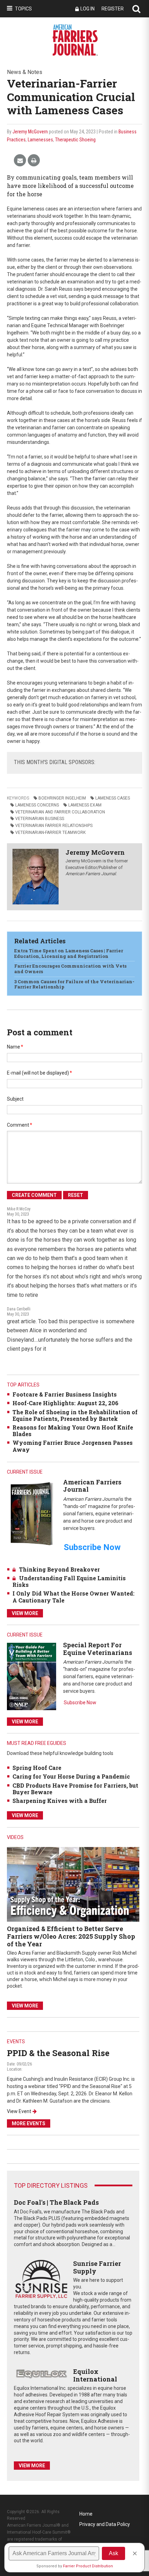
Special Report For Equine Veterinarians (98, 1649)
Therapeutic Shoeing (75, 140)
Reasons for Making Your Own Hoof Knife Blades (73, 1431)
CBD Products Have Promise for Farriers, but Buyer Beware (75, 1789)
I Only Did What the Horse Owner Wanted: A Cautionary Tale (73, 1597)
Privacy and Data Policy (105, 2524)
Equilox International (95, 2375)
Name (15, 1047)
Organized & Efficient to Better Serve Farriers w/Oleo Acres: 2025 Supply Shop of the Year (71, 1936)
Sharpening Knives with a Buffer (60, 1801)
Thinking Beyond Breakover (59, 1569)
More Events (29, 2123)
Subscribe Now (80, 1703)
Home (86, 2514)
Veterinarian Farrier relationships (54, 826)
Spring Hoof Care (37, 1768)
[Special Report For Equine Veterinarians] (32, 1676)
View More (25, 1613)
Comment (20, 1125)
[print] (34, 161)
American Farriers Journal (92, 1486)
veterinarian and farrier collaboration (60, 812)
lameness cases (113, 798)
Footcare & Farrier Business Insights (65, 1394)
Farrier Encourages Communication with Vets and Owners (70, 969)
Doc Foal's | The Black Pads (56, 2202)
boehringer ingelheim (62, 798)
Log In (87, 9)
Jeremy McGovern (30, 132)
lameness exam (85, 805)
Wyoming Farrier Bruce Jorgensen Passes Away (73, 1446)
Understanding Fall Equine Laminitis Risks (69, 1581)
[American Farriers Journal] (32, 1513)
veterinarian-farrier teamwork (50, 833)
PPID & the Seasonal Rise (58, 2053)
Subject (15, 1099)
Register (113, 9)
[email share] (20, 161)
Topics (23, 9)
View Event (19, 2111)
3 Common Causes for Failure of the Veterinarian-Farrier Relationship (74, 984)
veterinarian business (40, 819)
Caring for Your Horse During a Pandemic (71, 1776)
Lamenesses (40, 140)
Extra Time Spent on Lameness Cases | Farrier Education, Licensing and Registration (69, 953)
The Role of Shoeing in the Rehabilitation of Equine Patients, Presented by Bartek (75, 1415)
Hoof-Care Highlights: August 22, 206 (65, 1403)
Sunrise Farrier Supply (97, 2267)
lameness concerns (37, 805)
